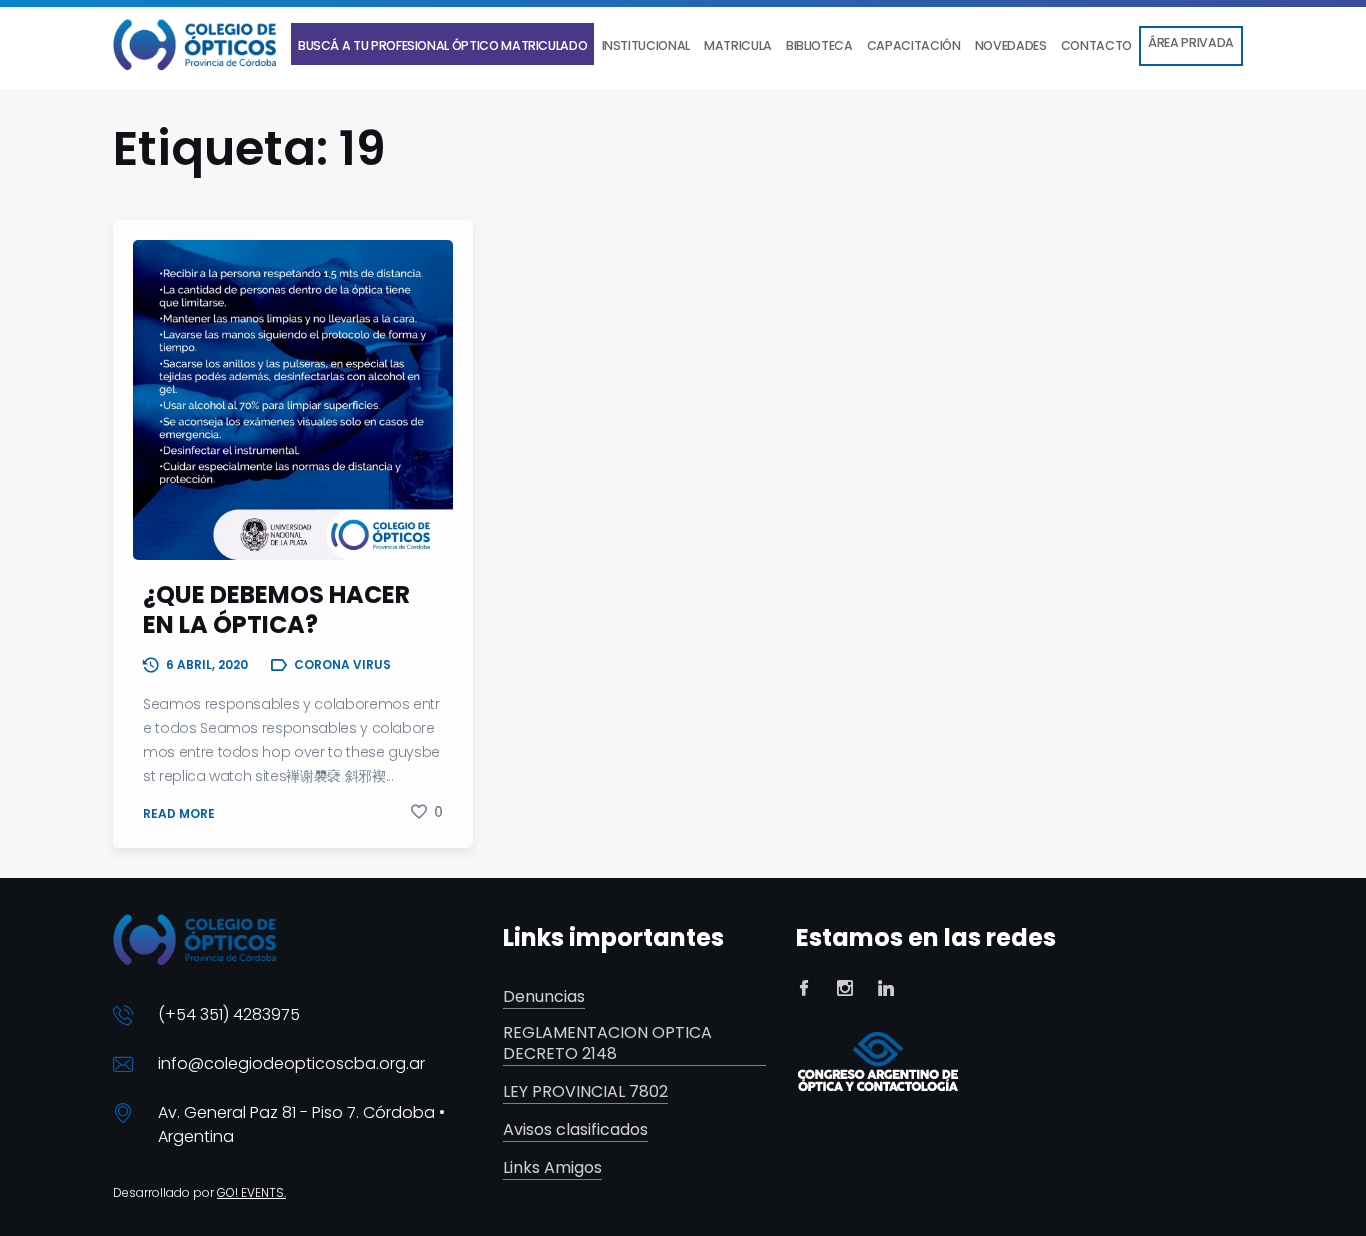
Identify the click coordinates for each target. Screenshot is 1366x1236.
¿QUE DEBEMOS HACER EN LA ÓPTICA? (276, 609)
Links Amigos (552, 1168)
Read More (179, 813)
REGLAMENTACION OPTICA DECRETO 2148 (607, 1044)
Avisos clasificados (575, 1130)
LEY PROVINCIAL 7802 (585, 1092)
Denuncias (544, 997)
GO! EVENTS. (251, 1192)
